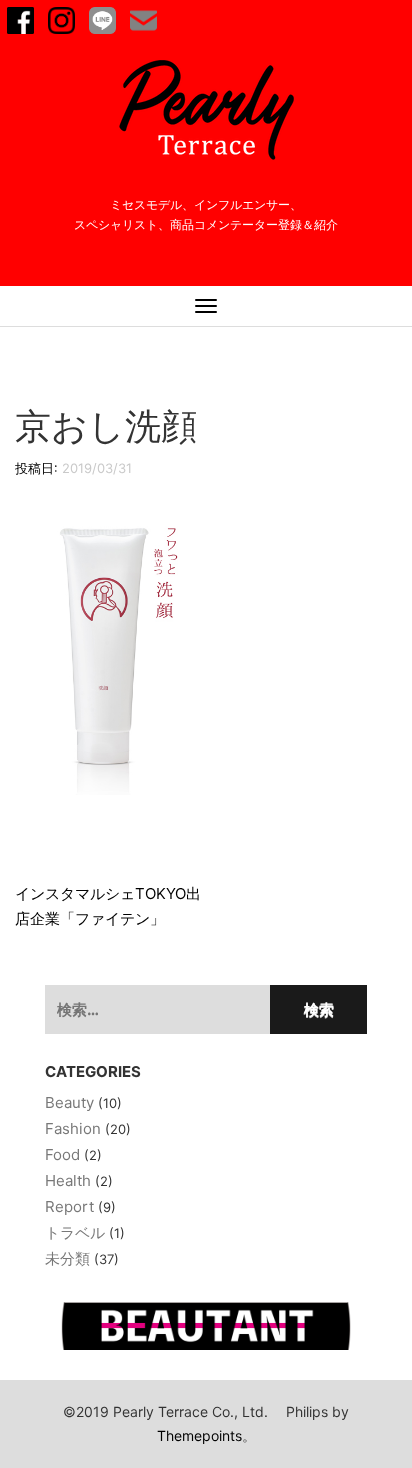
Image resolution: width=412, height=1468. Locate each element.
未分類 (67, 1258)
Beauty (69, 1102)
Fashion (73, 1128)
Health (68, 1180)
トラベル (75, 1232)
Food (62, 1154)
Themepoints (199, 1435)
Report (69, 1206)
